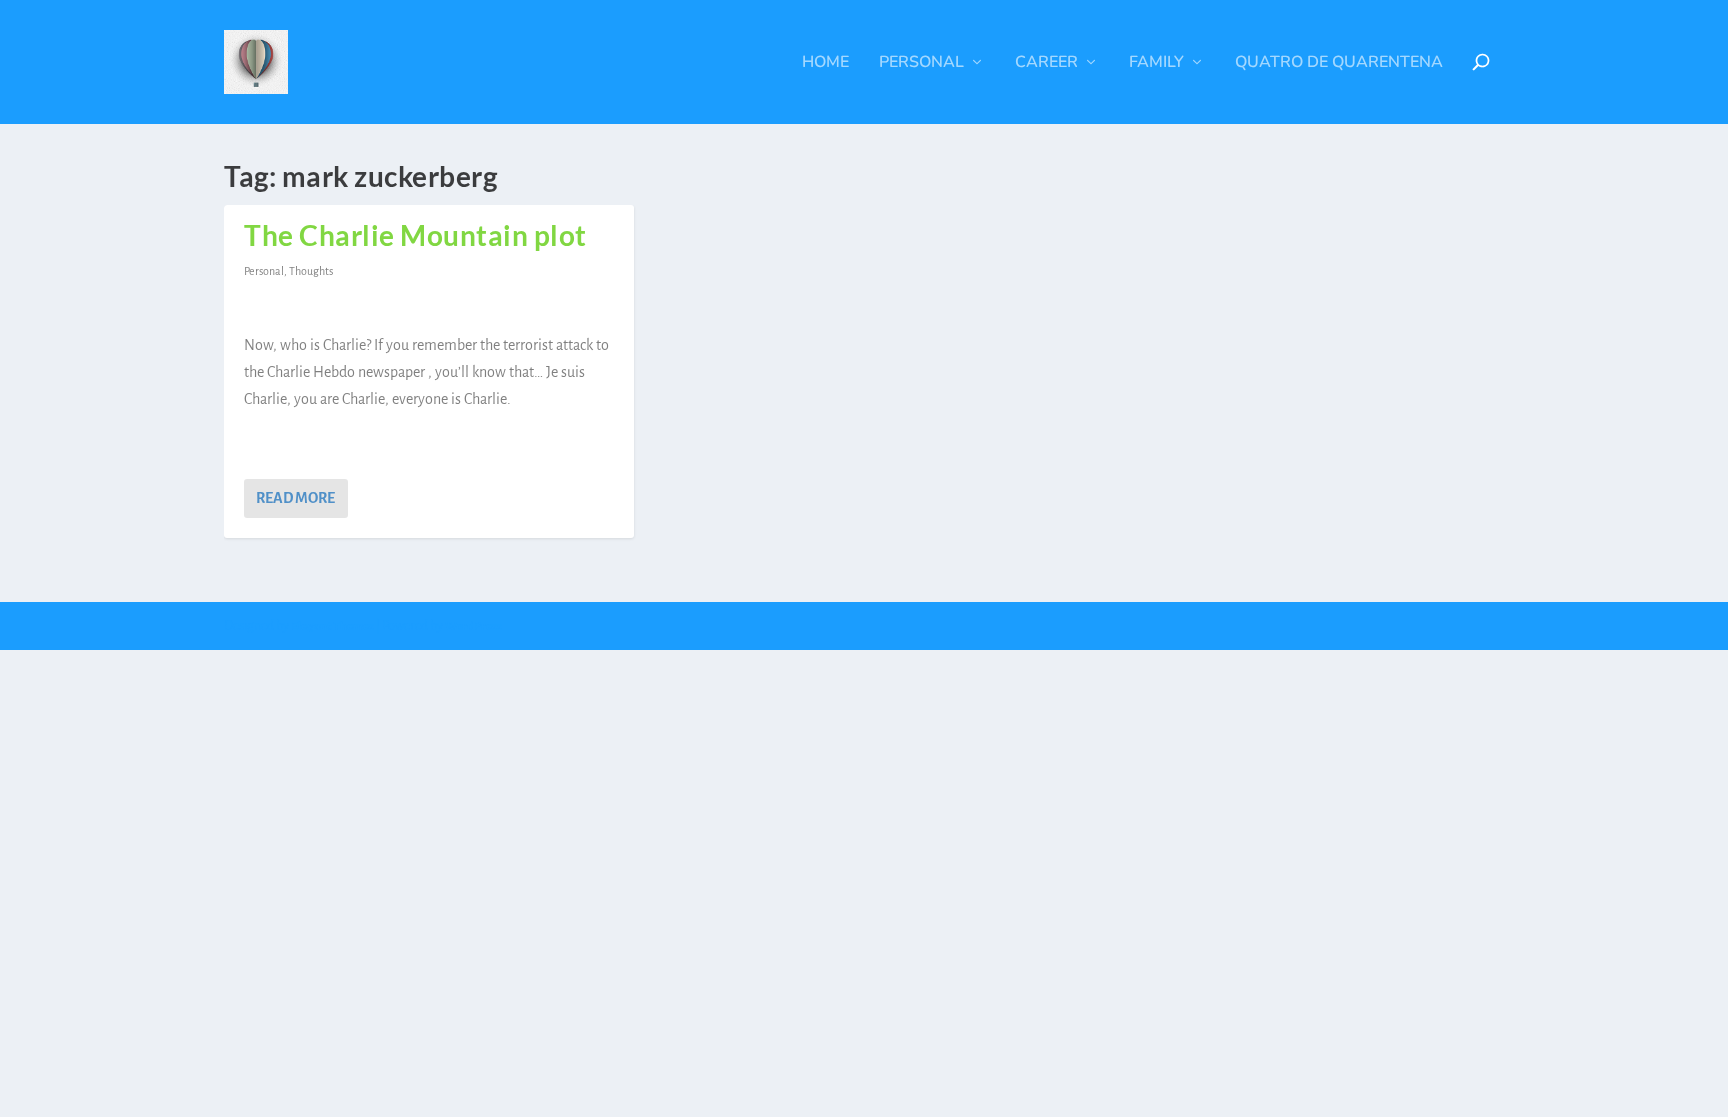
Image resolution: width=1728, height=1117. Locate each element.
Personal (921, 63)
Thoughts (311, 271)
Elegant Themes (332, 626)
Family (1156, 63)
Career (1046, 63)
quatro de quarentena (1339, 63)
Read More (295, 498)
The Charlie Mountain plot (415, 235)
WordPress (473, 626)
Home (825, 63)
